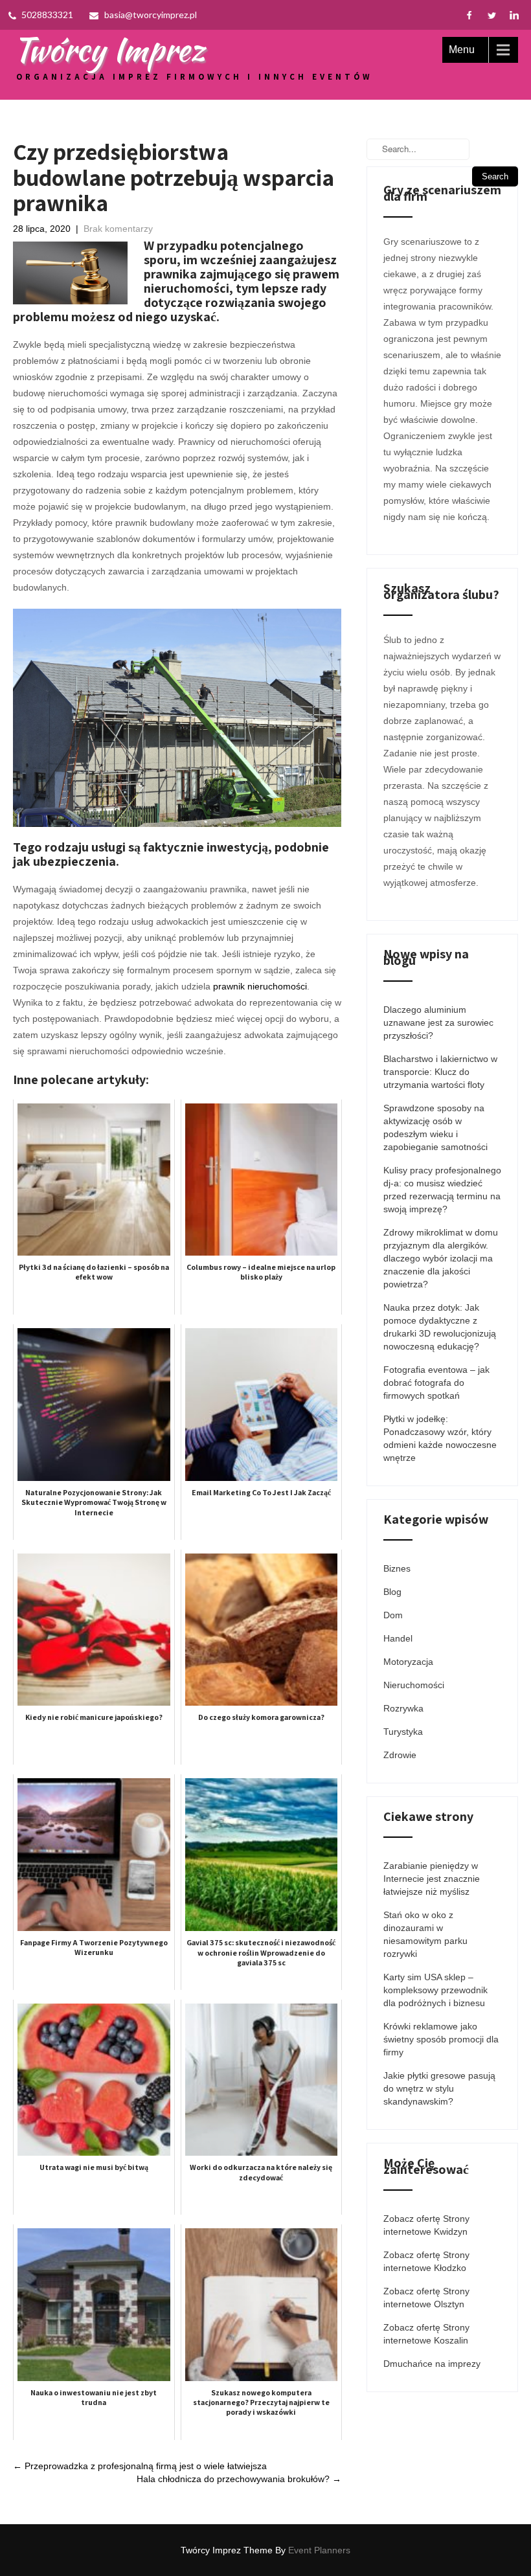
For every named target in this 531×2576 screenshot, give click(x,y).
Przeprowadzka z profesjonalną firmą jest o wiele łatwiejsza (140, 2466)
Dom (393, 1615)
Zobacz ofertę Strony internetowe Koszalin (426, 2334)
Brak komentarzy (118, 229)
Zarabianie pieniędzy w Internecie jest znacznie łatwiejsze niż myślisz (432, 1879)
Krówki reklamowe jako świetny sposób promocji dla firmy (441, 2039)
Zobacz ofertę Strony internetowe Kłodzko (426, 2261)
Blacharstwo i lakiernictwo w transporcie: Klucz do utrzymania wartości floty (440, 1072)
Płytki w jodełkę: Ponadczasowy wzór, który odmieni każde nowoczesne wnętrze (440, 1438)
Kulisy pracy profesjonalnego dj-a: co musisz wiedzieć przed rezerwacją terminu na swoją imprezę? (442, 1190)
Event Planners (319, 2550)
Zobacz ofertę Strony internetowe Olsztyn (426, 2298)
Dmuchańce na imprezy (432, 2364)
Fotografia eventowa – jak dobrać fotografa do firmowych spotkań (436, 1383)
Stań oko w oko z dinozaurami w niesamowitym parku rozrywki (425, 1934)
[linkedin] (514, 15)
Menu (462, 50)
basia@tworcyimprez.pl (151, 15)
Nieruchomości (414, 1685)
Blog (392, 1592)
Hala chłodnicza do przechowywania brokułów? (239, 2479)
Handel (398, 1638)
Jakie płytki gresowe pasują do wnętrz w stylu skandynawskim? (439, 2088)
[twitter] (492, 15)
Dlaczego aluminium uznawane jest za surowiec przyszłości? (438, 1022)
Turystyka (403, 1732)
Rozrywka (403, 1708)
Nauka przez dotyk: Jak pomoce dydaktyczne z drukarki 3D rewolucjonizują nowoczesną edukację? (440, 1327)
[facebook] (469, 15)
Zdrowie (400, 1755)
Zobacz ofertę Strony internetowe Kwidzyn (426, 2225)
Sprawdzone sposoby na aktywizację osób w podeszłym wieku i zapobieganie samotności (435, 1127)
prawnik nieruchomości (260, 986)
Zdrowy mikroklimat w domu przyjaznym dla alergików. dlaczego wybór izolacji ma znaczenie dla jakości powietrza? (441, 1258)
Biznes (397, 1568)
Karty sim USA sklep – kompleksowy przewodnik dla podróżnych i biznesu (435, 1990)
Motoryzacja (408, 1662)
